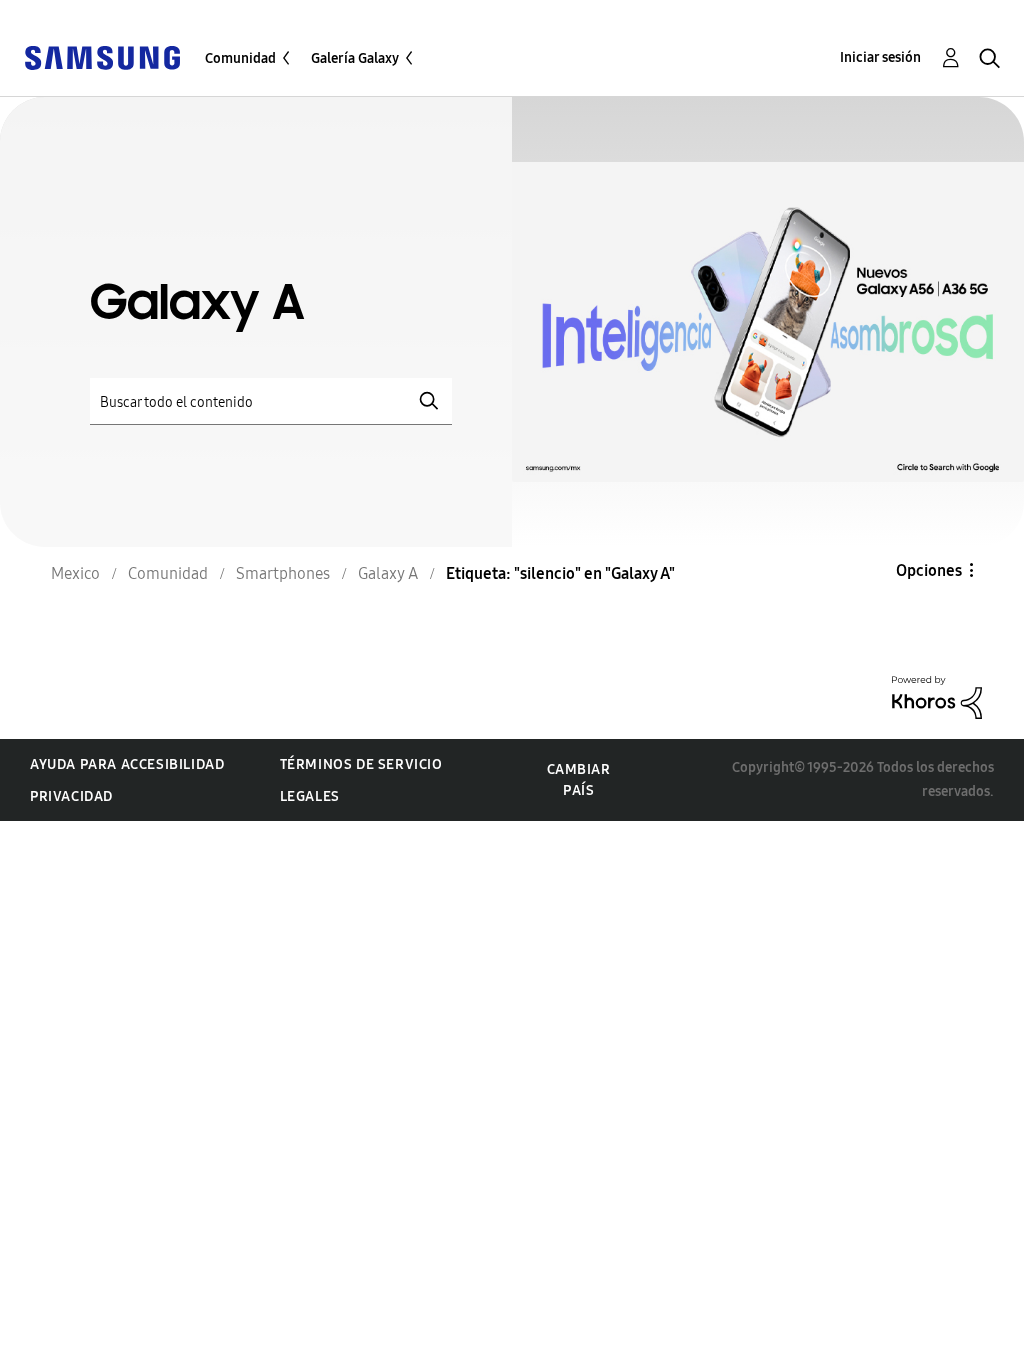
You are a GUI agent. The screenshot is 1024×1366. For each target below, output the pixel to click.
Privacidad (71, 796)
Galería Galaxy (355, 58)
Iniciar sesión (880, 57)
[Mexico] (102, 56)
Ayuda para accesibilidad (127, 764)
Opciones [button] (929, 570)
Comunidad (240, 58)
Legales (310, 796)
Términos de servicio (361, 764)
